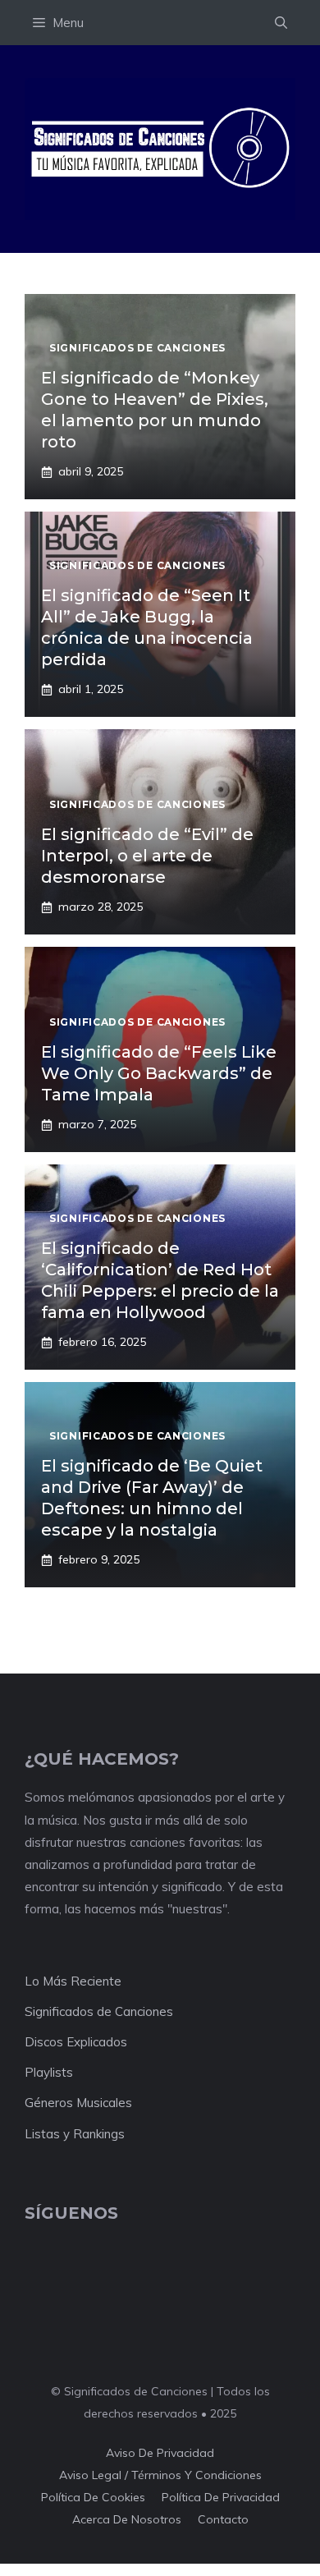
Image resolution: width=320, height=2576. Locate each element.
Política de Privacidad (221, 2497)
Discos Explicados (76, 2042)
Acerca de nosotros (127, 2519)
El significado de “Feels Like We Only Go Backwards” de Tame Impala (159, 1073)
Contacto (223, 2519)
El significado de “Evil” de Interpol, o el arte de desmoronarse (147, 856)
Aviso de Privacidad (160, 2453)
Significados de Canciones (99, 2011)
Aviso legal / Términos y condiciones (160, 2475)
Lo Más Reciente (73, 1981)
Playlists (49, 2072)
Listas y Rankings (75, 2134)
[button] (281, 23)
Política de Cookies (93, 2497)
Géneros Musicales (78, 2103)
